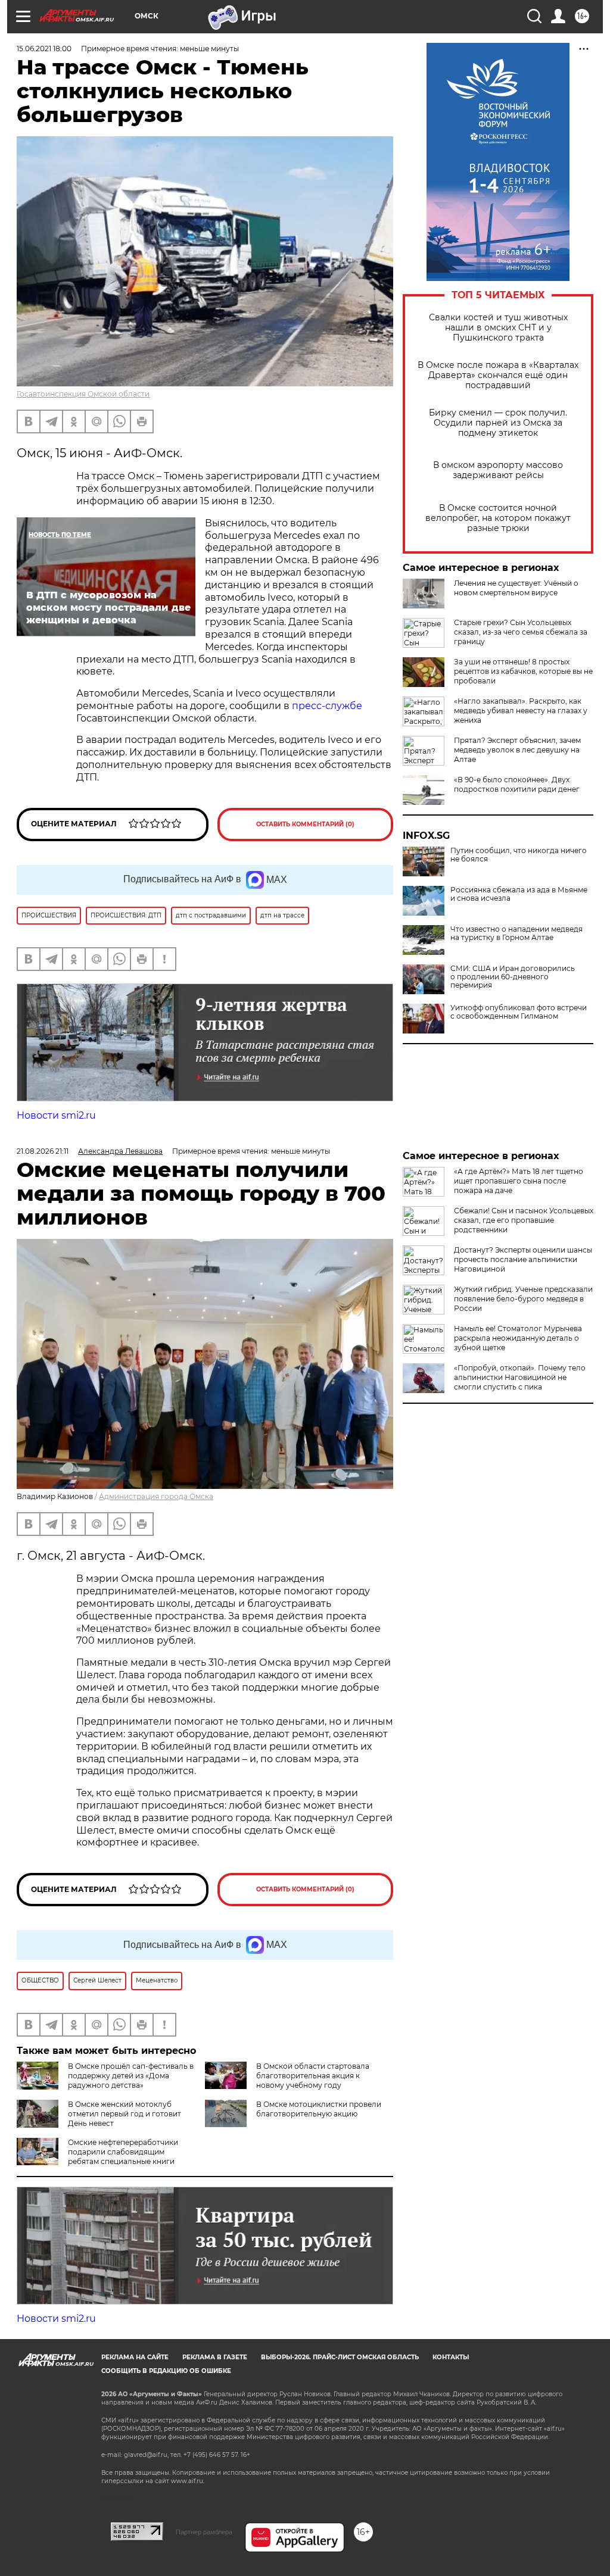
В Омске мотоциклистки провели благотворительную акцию (319, 2109)
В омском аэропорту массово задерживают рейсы (498, 470)
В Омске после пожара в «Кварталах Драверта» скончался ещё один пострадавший (498, 375)
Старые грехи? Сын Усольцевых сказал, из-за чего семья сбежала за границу (521, 632)
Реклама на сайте (135, 2357)
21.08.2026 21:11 (43, 1151)
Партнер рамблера (204, 2532)
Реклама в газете (215, 2357)
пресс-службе (327, 706)
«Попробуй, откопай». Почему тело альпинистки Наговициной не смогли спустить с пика (520, 1377)
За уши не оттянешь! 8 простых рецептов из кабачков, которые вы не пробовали (523, 671)
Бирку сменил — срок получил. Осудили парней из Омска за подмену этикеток (498, 423)
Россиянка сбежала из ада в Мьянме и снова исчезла (519, 894)
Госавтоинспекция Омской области (83, 394)
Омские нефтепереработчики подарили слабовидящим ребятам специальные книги (123, 2152)
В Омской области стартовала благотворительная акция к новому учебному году (313, 2076)
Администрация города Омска (156, 1496)
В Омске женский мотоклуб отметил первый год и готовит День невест (125, 2114)
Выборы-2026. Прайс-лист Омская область (340, 2357)
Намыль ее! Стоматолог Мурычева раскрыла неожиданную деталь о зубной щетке (518, 1338)
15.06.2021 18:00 (44, 49)
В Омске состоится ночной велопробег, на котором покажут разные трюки (498, 518)
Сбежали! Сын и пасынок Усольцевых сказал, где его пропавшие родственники (524, 1220)
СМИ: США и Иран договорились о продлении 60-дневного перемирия (513, 977)
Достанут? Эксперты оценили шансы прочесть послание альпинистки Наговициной (523, 1259)
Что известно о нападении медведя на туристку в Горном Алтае (516, 933)
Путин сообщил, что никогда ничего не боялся (519, 855)
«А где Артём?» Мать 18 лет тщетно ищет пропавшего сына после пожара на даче (519, 1181)
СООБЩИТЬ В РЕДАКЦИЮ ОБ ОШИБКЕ (166, 2371)
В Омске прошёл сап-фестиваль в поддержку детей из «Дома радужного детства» (131, 2076)
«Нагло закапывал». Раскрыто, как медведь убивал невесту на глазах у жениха (521, 711)
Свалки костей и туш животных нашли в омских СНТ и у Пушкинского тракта (498, 328)
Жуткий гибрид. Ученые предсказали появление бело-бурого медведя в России (523, 1299)
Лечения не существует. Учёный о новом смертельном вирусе (516, 588)
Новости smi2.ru (56, 1115)
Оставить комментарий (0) (305, 824)
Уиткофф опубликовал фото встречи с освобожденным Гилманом (519, 1012)
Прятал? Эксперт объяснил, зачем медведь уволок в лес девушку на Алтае (517, 750)
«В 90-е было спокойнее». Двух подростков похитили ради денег (517, 784)
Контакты (451, 2357)
